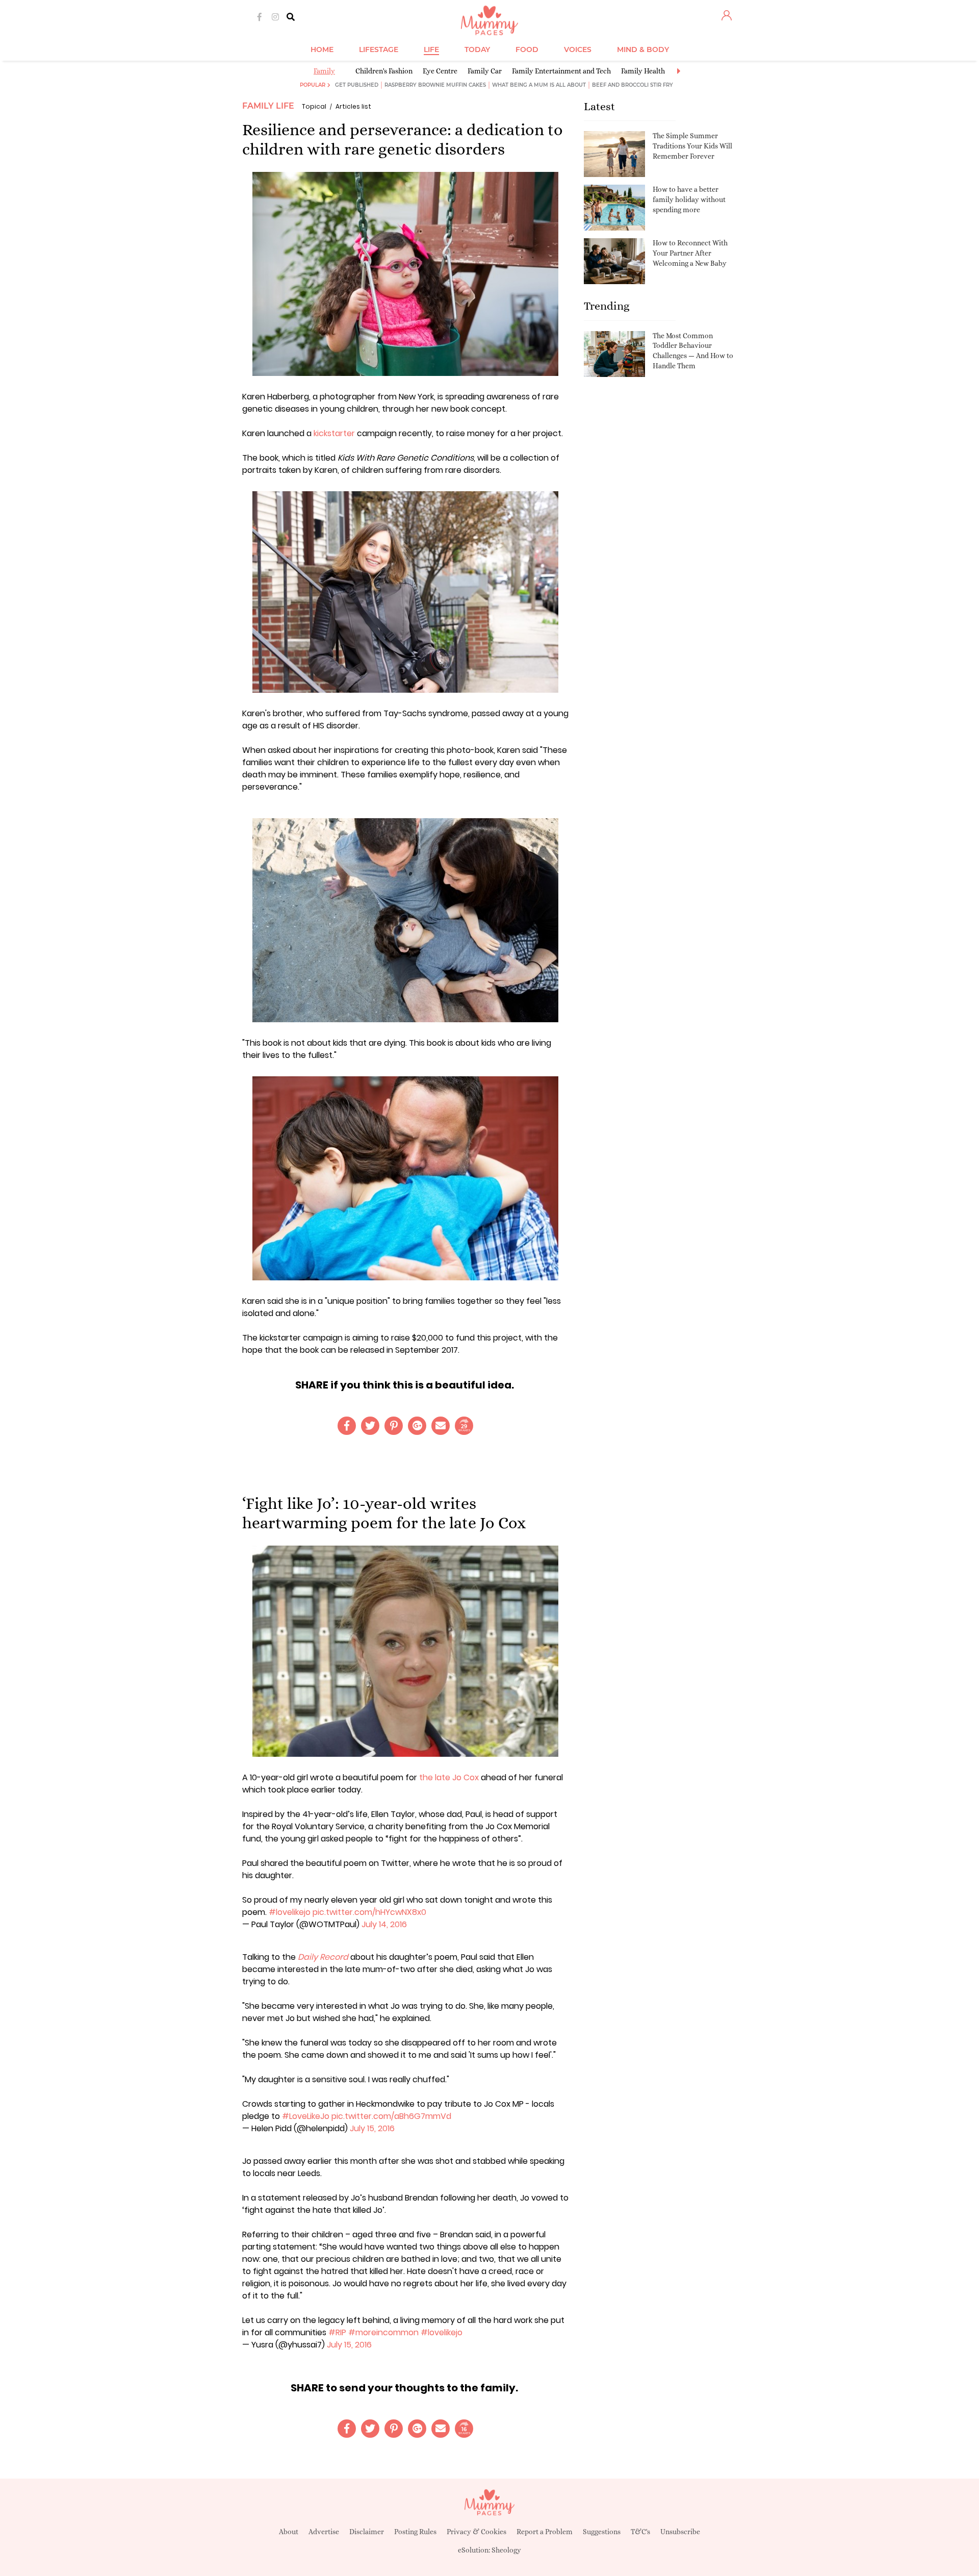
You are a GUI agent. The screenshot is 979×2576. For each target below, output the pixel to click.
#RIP (337, 2332)
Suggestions (602, 2532)
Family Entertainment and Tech (561, 71)
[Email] (441, 1426)
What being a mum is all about (539, 85)
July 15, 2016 (372, 2128)
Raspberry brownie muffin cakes (435, 85)
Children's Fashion (384, 71)
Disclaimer (367, 2532)
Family (324, 71)
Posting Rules (415, 2532)
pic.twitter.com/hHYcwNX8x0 (369, 1912)
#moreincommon (383, 2332)
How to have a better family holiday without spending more (689, 199)
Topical (314, 106)
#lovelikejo (290, 1912)
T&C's (640, 2532)
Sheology (506, 2550)
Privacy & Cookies (476, 2532)
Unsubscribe (680, 2532)
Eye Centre (440, 71)
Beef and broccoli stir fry (633, 85)
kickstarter (335, 433)
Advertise (324, 2532)
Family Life (268, 106)
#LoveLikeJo (306, 2116)
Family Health (643, 71)
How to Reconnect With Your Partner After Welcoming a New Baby (690, 253)
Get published (357, 85)
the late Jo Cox (449, 1777)
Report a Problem (545, 2532)
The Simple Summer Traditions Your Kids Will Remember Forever (692, 146)
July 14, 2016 (384, 1924)
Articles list (353, 106)
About (289, 2532)
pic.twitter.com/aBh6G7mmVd (391, 2116)
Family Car (485, 71)
